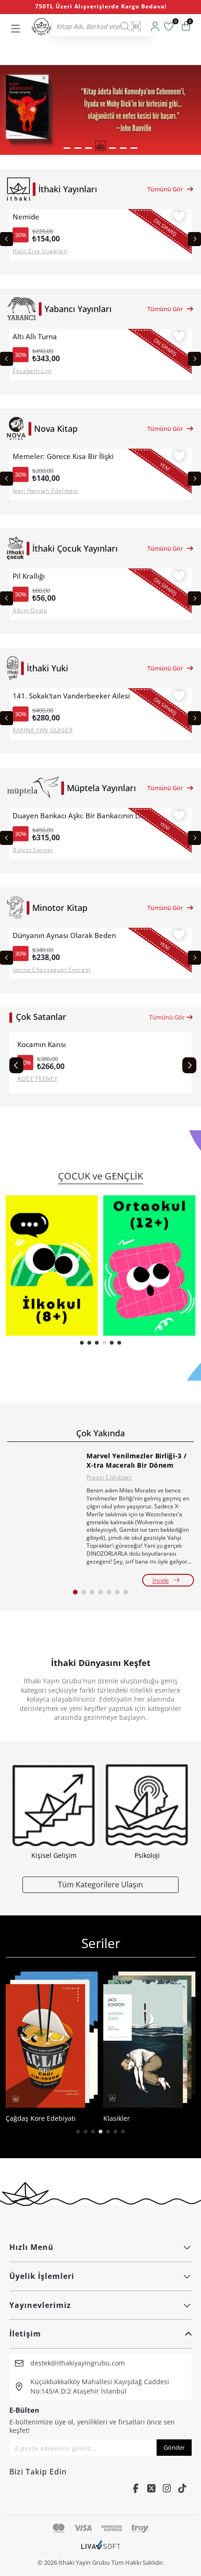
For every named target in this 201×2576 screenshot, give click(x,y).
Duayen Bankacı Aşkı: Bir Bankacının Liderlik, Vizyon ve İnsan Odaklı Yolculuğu (82, 816)
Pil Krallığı (29, 576)
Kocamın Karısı (42, 1044)
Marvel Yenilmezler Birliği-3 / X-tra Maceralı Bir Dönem (137, 1460)
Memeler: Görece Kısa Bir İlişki (63, 456)
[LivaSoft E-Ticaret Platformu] (101, 2549)
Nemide (26, 217)
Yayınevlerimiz (40, 2305)
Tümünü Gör (165, 189)
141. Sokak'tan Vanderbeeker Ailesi (71, 696)
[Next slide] (194, 239)
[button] (67, 148)
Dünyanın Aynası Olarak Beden (64, 935)
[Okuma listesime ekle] (179, 218)
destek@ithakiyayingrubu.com (78, 2363)
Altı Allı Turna (35, 337)
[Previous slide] (7, 239)
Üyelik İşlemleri (42, 2276)
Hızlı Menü (32, 2247)
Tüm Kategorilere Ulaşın (100, 1884)
